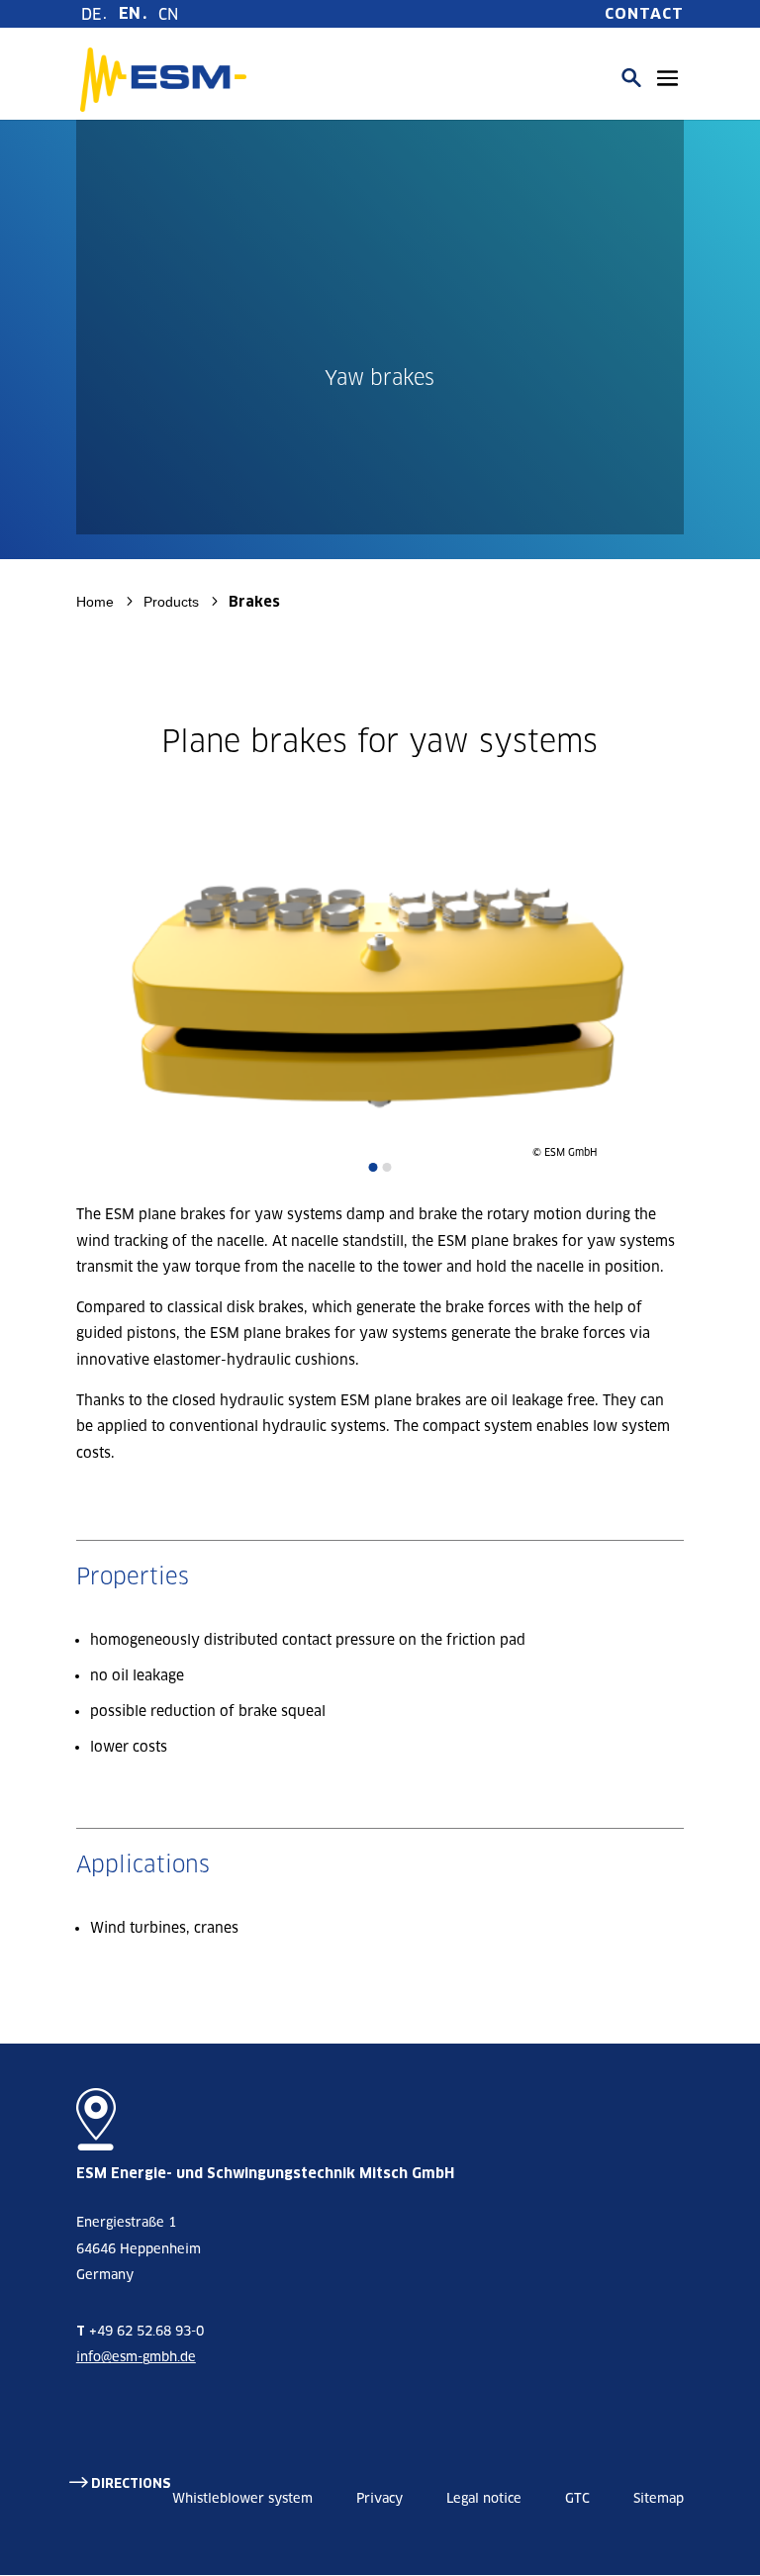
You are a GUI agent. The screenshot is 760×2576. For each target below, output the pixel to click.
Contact (644, 14)
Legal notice (484, 2498)
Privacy (380, 2498)
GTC (577, 2498)
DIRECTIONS (131, 2483)
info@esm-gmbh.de (136, 2357)
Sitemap (659, 2498)
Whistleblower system (242, 2498)
